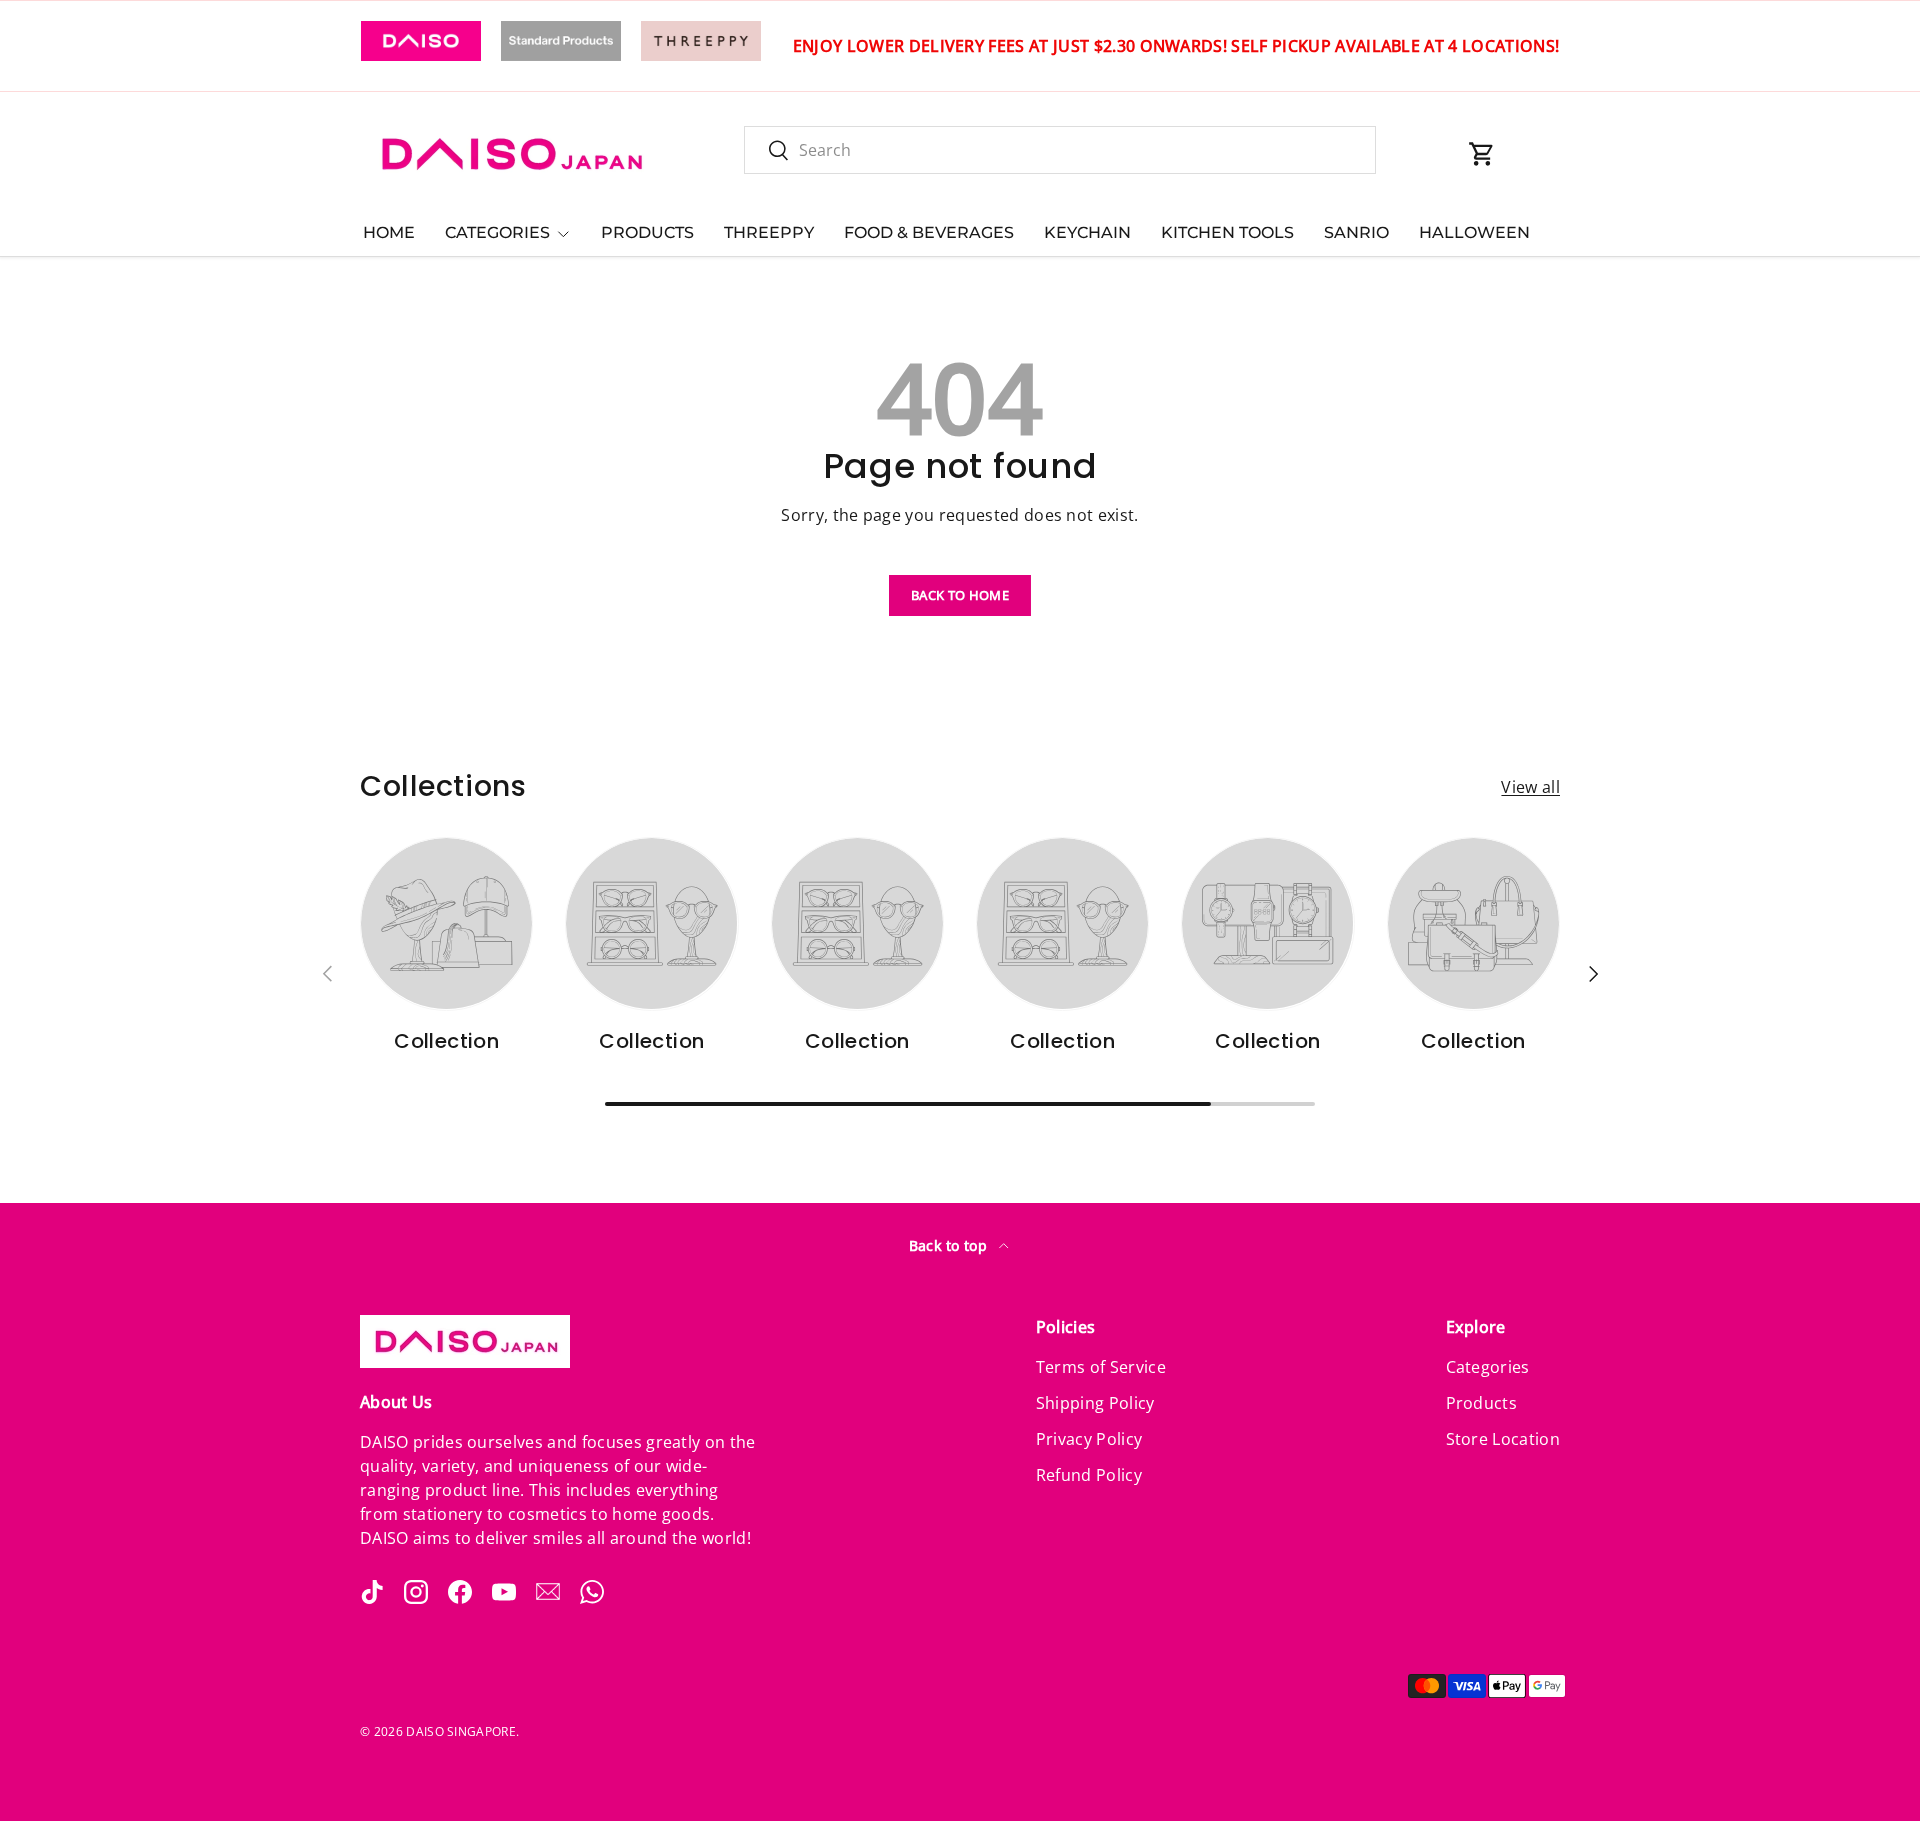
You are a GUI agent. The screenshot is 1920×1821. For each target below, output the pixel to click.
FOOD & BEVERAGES (929, 232)
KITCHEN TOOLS (1227, 232)
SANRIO (1356, 232)
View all (1530, 787)
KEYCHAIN (1087, 232)
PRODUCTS (647, 232)
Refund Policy (1089, 1475)
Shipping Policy (1095, 1403)
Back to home (960, 595)
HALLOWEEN (1474, 232)
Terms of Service (1101, 1367)
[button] (1482, 154)
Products (1482, 1403)
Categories (1488, 1367)
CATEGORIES (497, 232)
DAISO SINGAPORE (461, 1731)
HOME (389, 232)
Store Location (1503, 1439)
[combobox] (1060, 150)
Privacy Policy (1089, 1439)
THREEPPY (769, 232)
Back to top (950, 1245)
